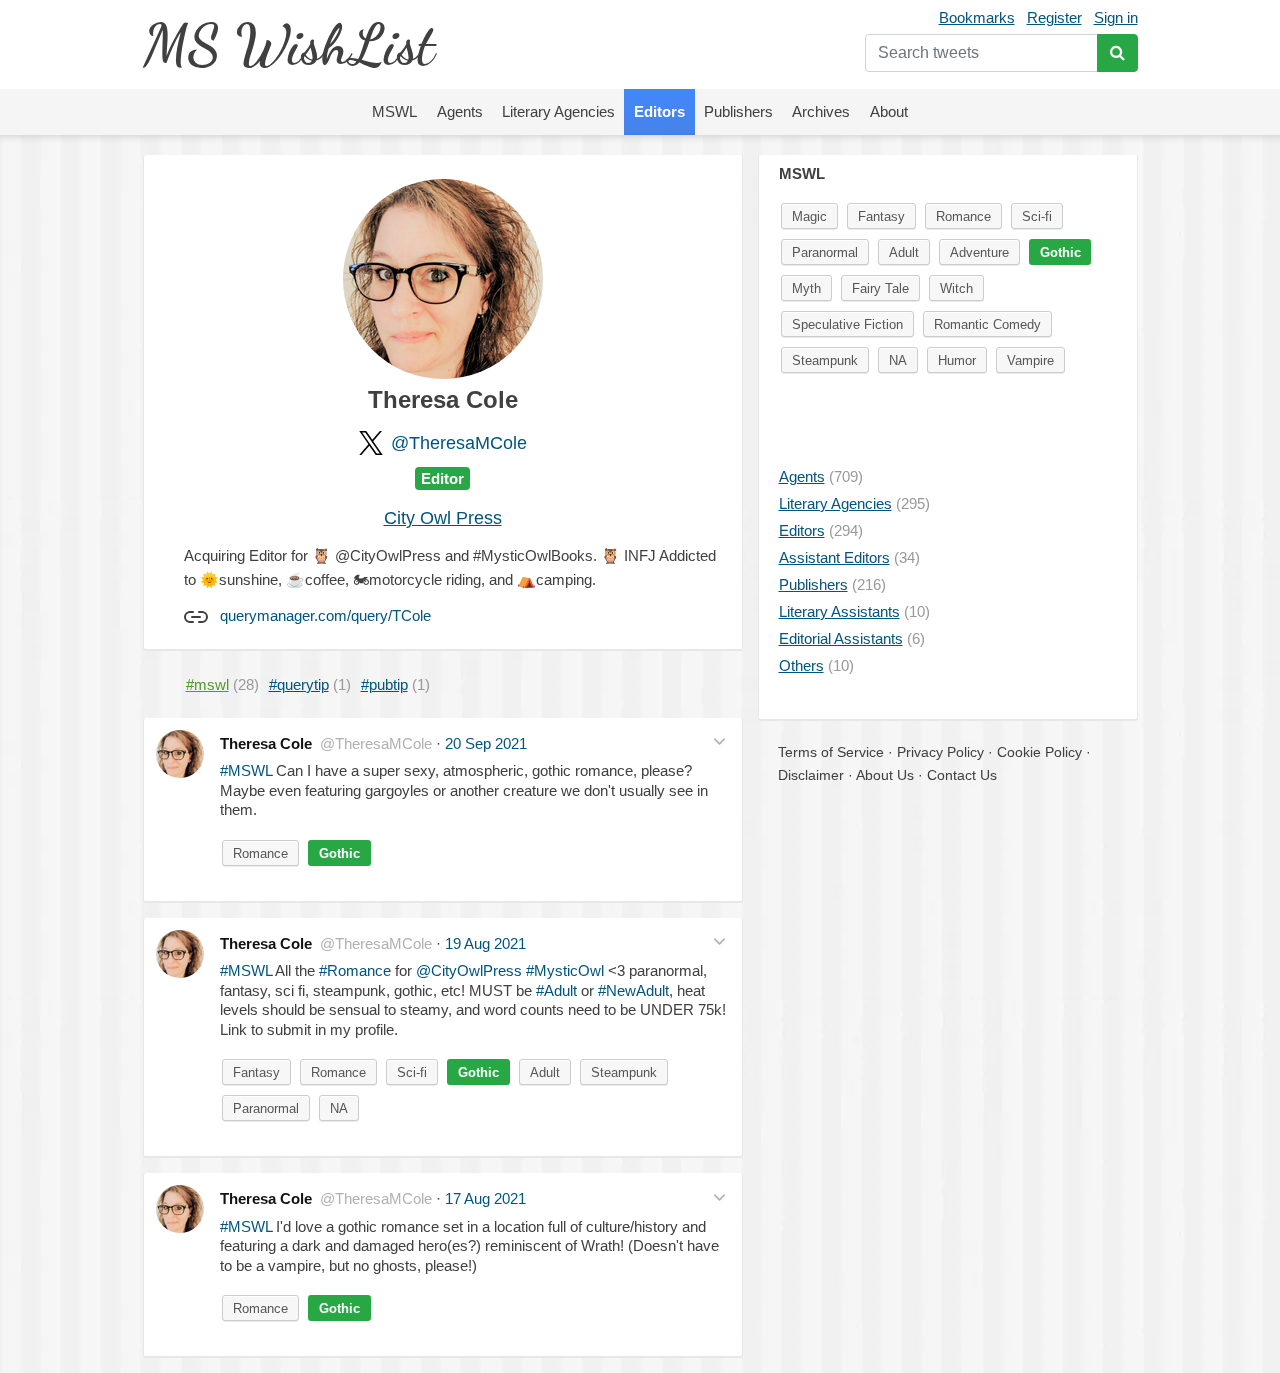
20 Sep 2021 (486, 743)
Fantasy (256, 1072)
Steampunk (624, 1072)
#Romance (355, 970)
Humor (957, 360)
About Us (885, 775)
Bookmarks (977, 17)
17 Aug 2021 (485, 1198)
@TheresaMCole (459, 443)
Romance (260, 853)
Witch (956, 288)
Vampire (1030, 360)
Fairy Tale (880, 288)
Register (1054, 17)
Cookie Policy (1039, 752)
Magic (809, 216)
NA (339, 1108)
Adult (545, 1072)
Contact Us (962, 775)
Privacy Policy (940, 752)
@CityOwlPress (469, 970)
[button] (719, 741)
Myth (806, 288)
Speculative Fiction (847, 324)
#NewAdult (633, 990)
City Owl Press (443, 518)
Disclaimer (811, 775)
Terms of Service (831, 752)
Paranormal (266, 1108)
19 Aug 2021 (485, 943)
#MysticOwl (565, 970)
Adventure (979, 252)
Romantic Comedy (987, 324)
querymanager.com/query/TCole (325, 615)
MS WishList (288, 44)
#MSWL (246, 770)
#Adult (556, 990)
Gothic (339, 853)
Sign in (1116, 17)
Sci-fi (412, 1072)
